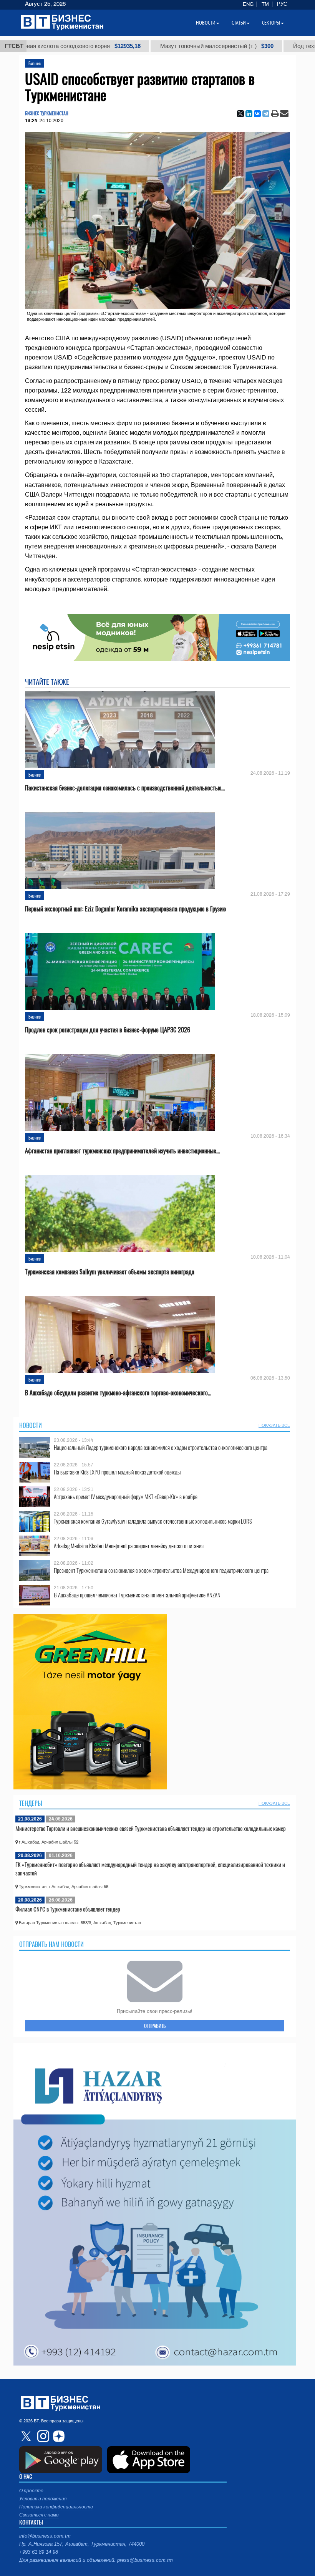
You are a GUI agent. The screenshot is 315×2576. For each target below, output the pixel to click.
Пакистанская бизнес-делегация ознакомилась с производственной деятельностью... (125, 788)
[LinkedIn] (249, 114)
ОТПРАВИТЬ (155, 2026)
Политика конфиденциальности (56, 2507)
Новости (31, 1425)
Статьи (239, 23)
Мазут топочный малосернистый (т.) (167, 46)
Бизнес (35, 63)
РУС (282, 4)
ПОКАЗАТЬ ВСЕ (274, 1425)
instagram (42, 2436)
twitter (27, 2436)
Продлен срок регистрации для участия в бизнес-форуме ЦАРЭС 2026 (108, 1030)
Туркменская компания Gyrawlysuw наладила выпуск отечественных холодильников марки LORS (153, 1521)
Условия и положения (43, 2499)
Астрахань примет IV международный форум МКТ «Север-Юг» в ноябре (126, 1497)
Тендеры (31, 1803)
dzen (58, 2436)
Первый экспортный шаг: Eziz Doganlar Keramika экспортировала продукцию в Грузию (125, 909)
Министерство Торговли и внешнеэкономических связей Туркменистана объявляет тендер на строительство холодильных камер (151, 1828)
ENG (248, 4)
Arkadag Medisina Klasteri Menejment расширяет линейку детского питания (129, 1546)
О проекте (31, 2491)
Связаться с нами (39, 2515)
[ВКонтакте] (257, 114)
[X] (240, 114)
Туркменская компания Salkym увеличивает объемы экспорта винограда (110, 1272)
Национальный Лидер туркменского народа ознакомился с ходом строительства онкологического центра (161, 1447)
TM (265, 4)
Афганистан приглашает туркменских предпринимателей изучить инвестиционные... (122, 1151)
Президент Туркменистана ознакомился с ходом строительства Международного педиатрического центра (161, 1570)
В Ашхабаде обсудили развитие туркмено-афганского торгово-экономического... (118, 1393)
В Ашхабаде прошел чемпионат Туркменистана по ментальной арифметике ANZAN (137, 1595)
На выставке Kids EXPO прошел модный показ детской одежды (117, 1472)
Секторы (271, 23)
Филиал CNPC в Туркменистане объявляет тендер (68, 1909)
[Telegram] (266, 114)
